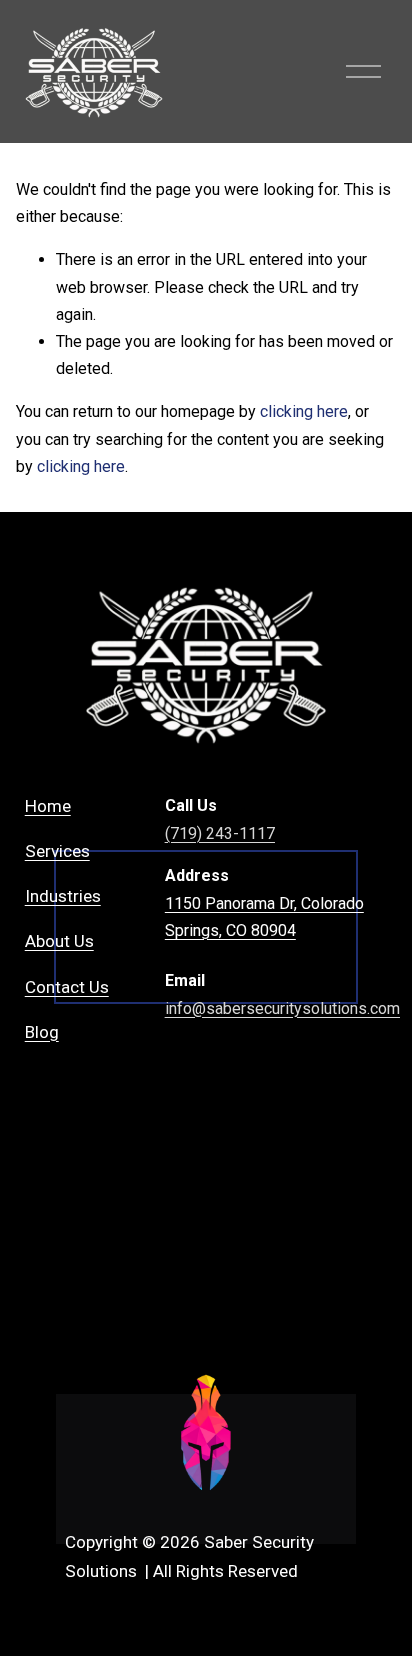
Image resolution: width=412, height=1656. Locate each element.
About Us (59, 941)
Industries (63, 896)
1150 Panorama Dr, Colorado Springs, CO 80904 (264, 917)
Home (48, 806)
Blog (42, 1032)
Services (57, 851)
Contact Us (67, 987)
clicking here (304, 411)
